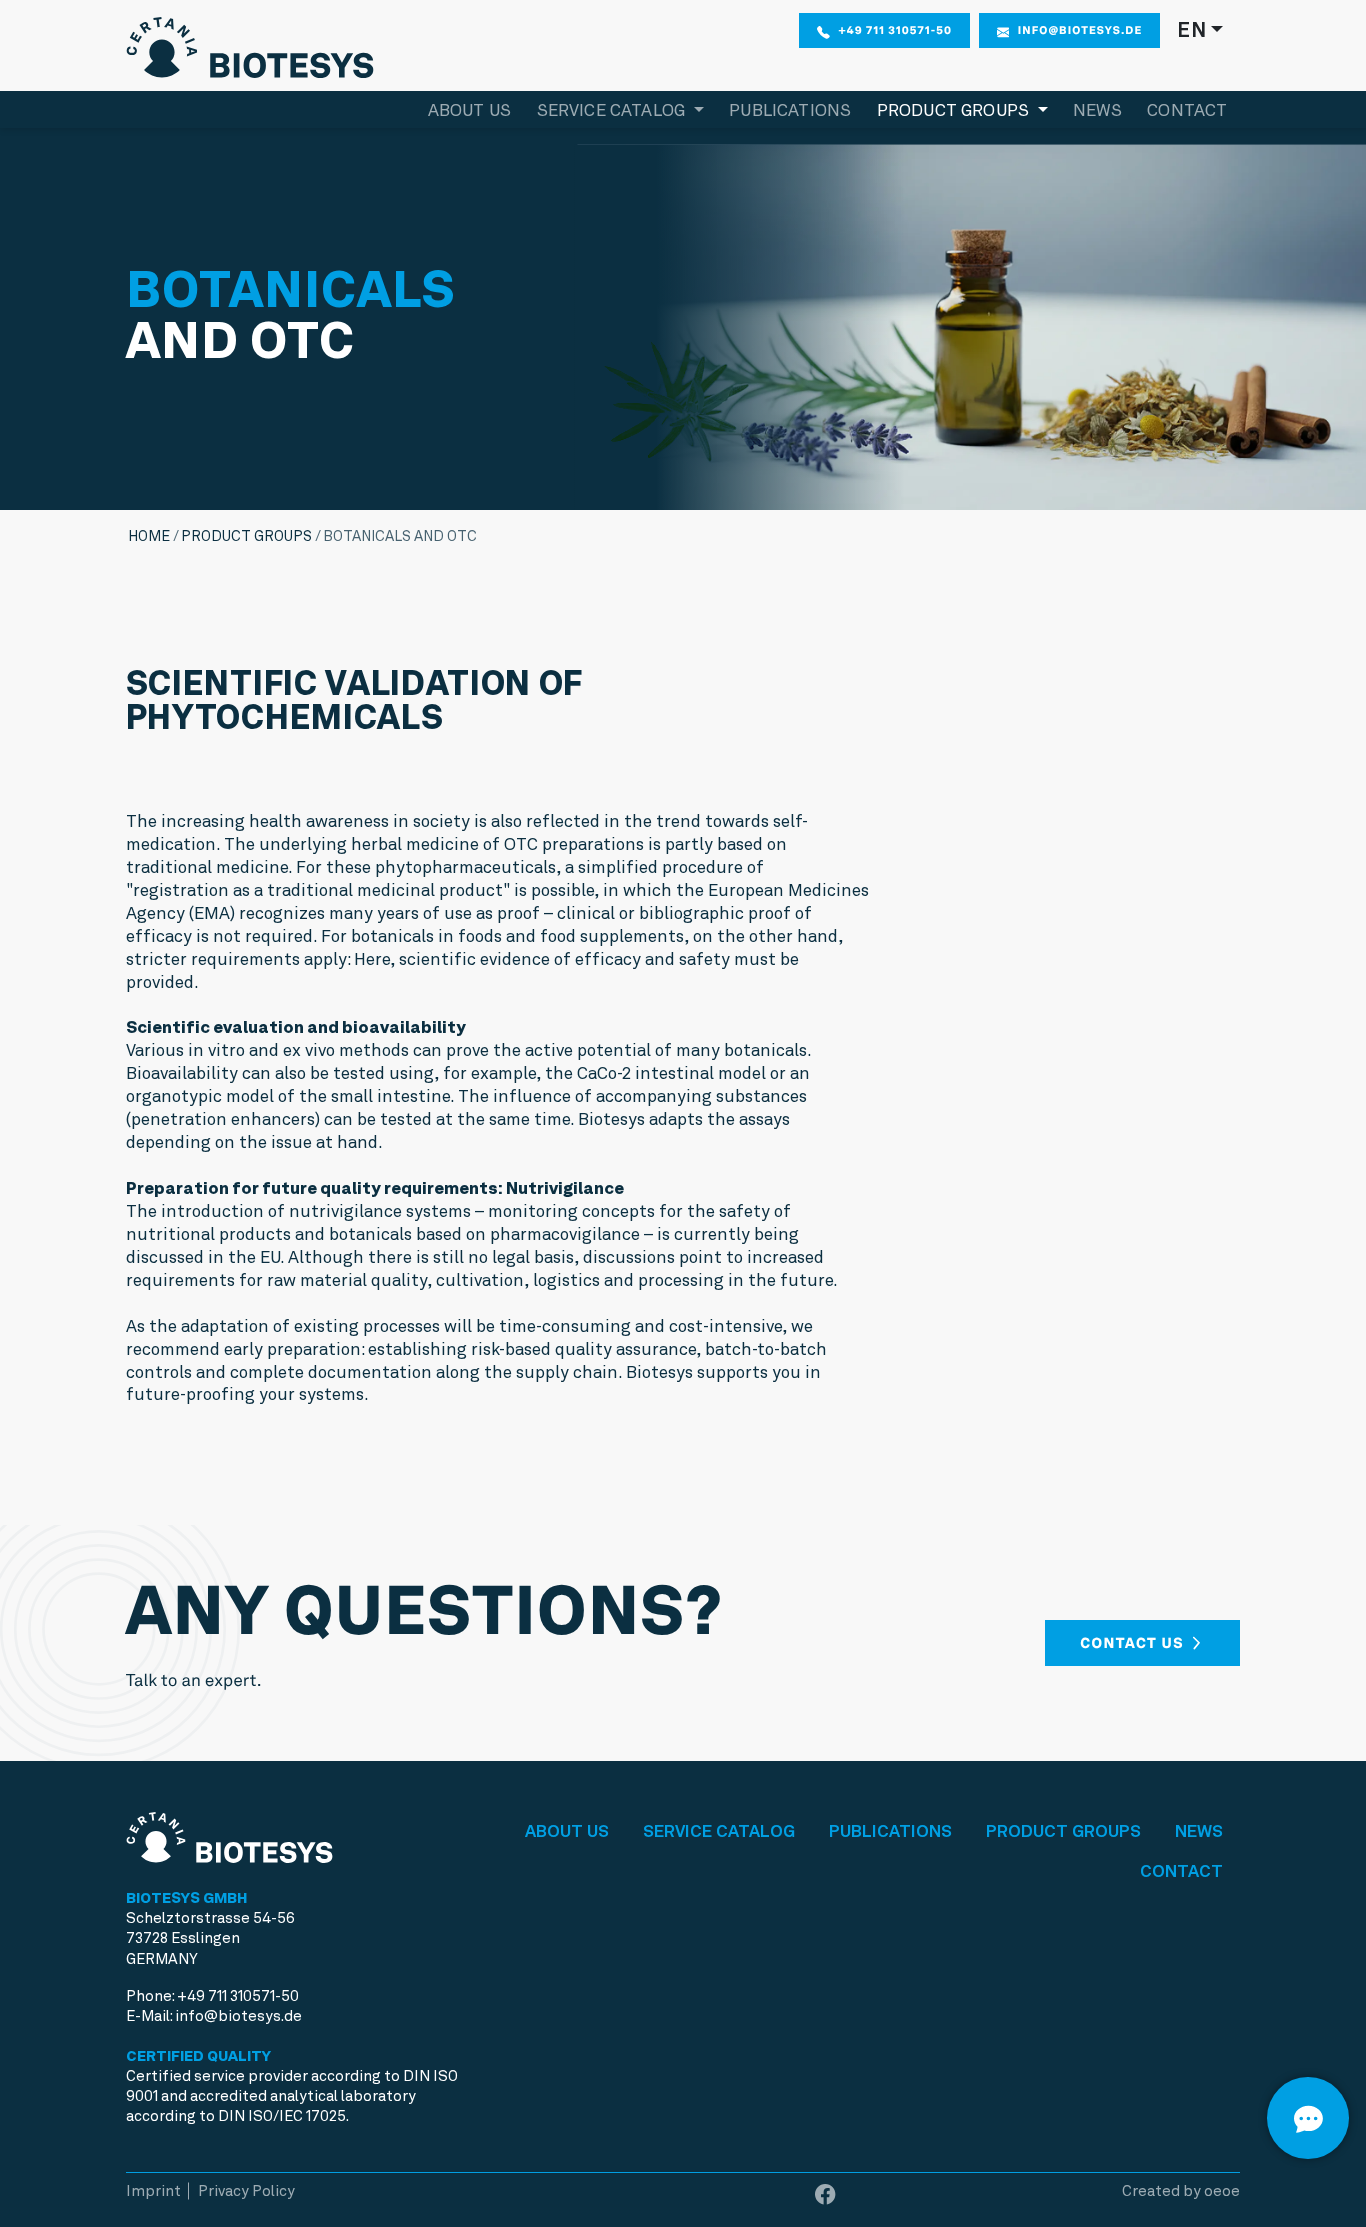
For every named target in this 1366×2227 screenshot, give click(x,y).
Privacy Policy (246, 2191)
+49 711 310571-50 (896, 30)
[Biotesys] (250, 43)
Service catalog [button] (613, 110)
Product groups (246, 536)
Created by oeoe (1181, 2191)
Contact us (1134, 1643)
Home (149, 536)
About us (469, 110)
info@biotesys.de (1080, 30)
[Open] (1308, 2118)
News (1097, 110)
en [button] (1191, 30)
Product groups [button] (955, 110)
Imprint (153, 2191)
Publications (790, 110)
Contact (1187, 110)
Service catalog (719, 1831)
